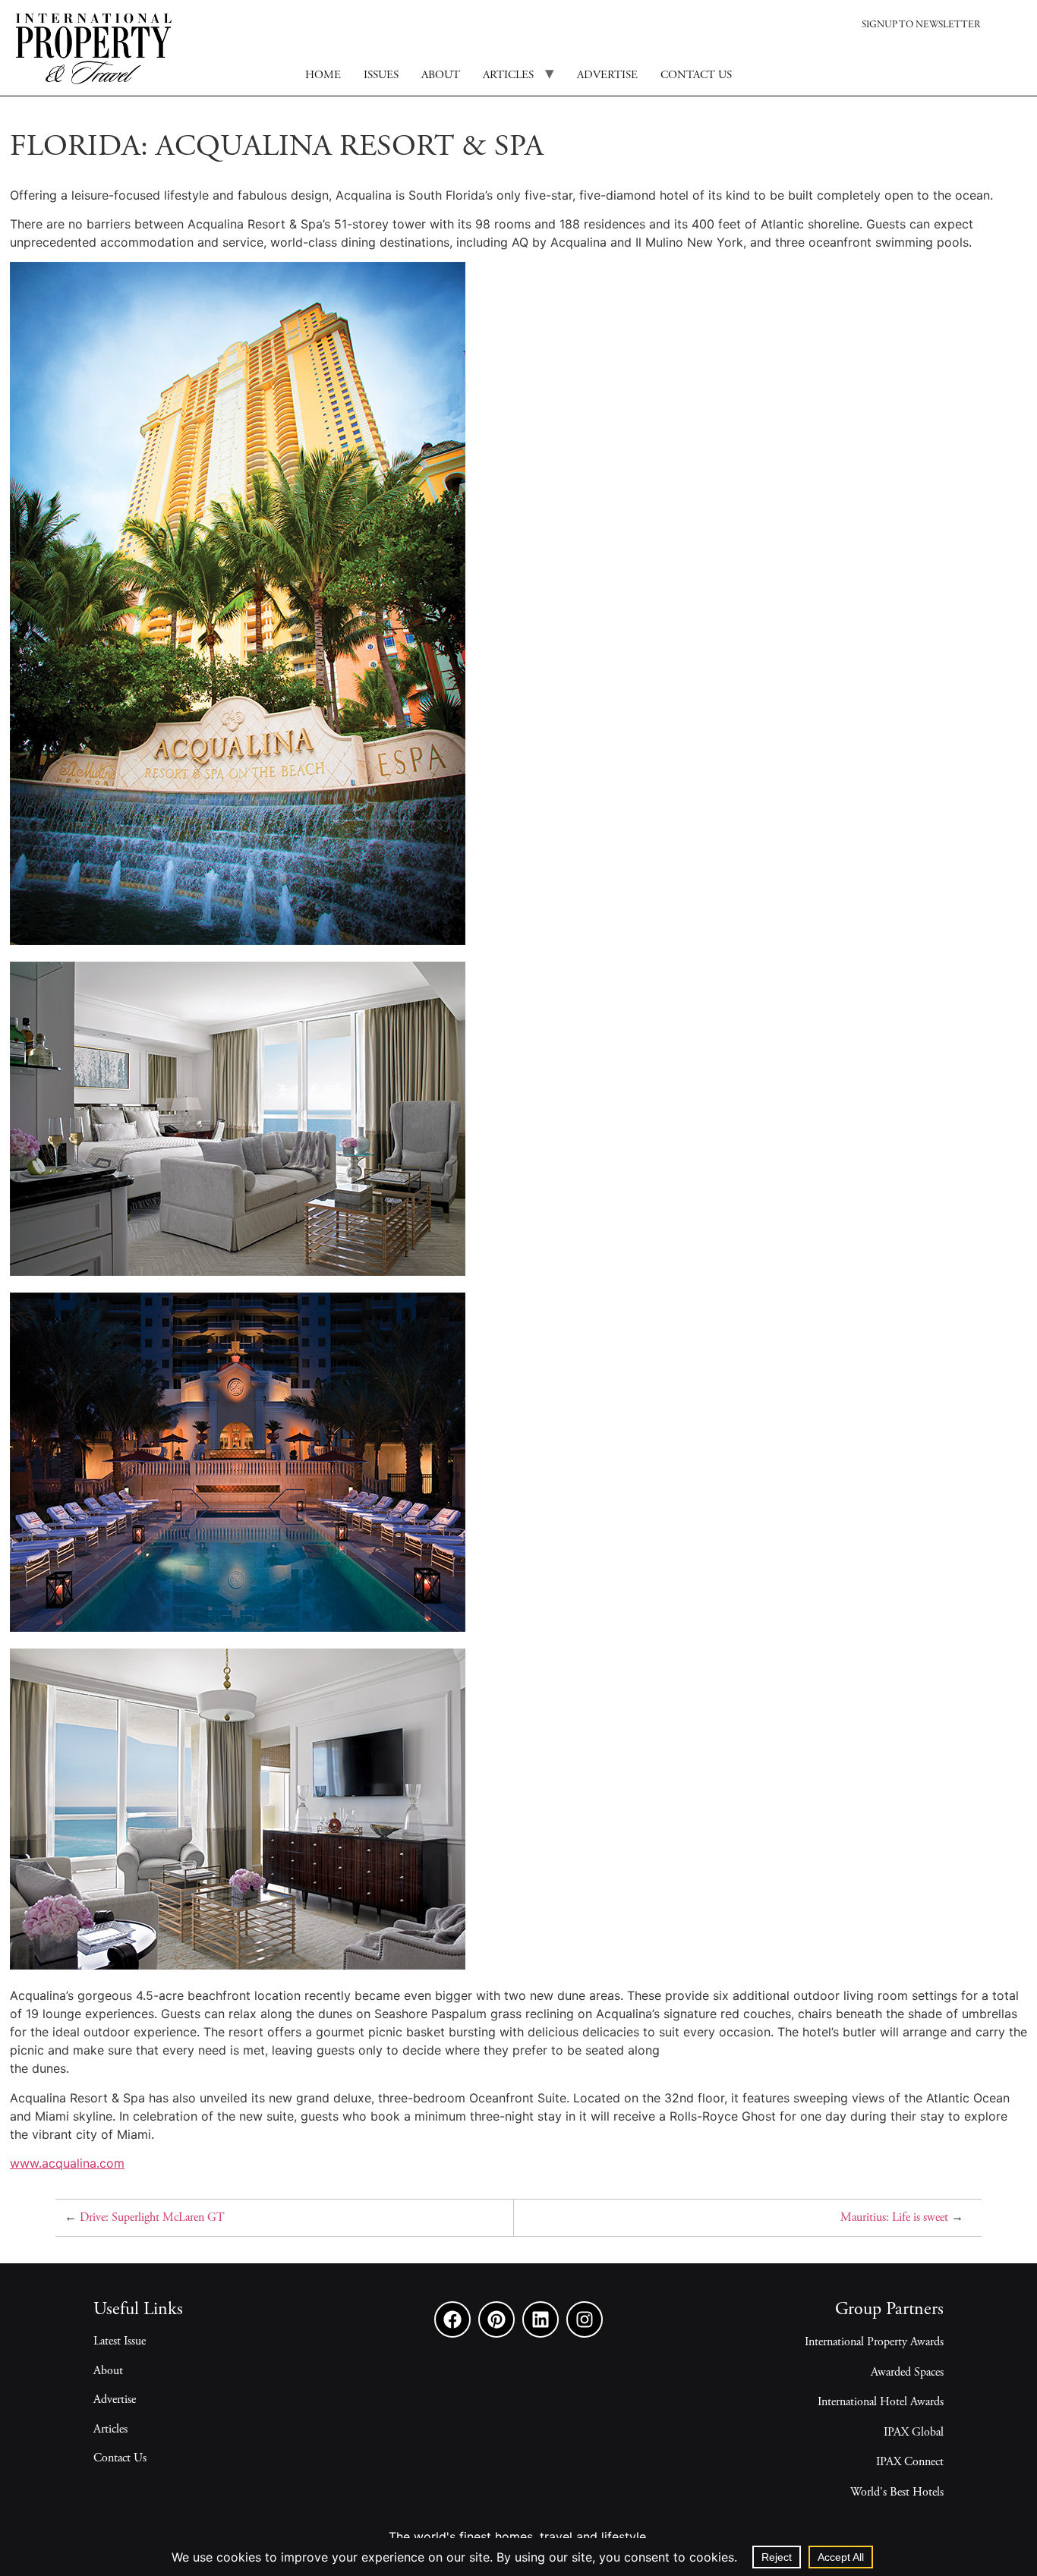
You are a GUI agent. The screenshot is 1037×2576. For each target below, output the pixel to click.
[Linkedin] (541, 2319)
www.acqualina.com (67, 2163)
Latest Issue (120, 2341)
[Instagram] (585, 2319)
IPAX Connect (910, 2462)
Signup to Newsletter (921, 25)
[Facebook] (452, 2319)
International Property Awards (874, 2342)
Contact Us (120, 2458)
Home (323, 76)
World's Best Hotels (897, 2493)
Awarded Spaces (907, 2373)
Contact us (696, 76)
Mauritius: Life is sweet (894, 2218)
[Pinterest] (496, 2319)
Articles (508, 76)
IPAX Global (914, 2433)
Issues (381, 76)
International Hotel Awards (881, 2402)
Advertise (607, 76)
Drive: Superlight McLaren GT (152, 2218)
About (441, 76)
